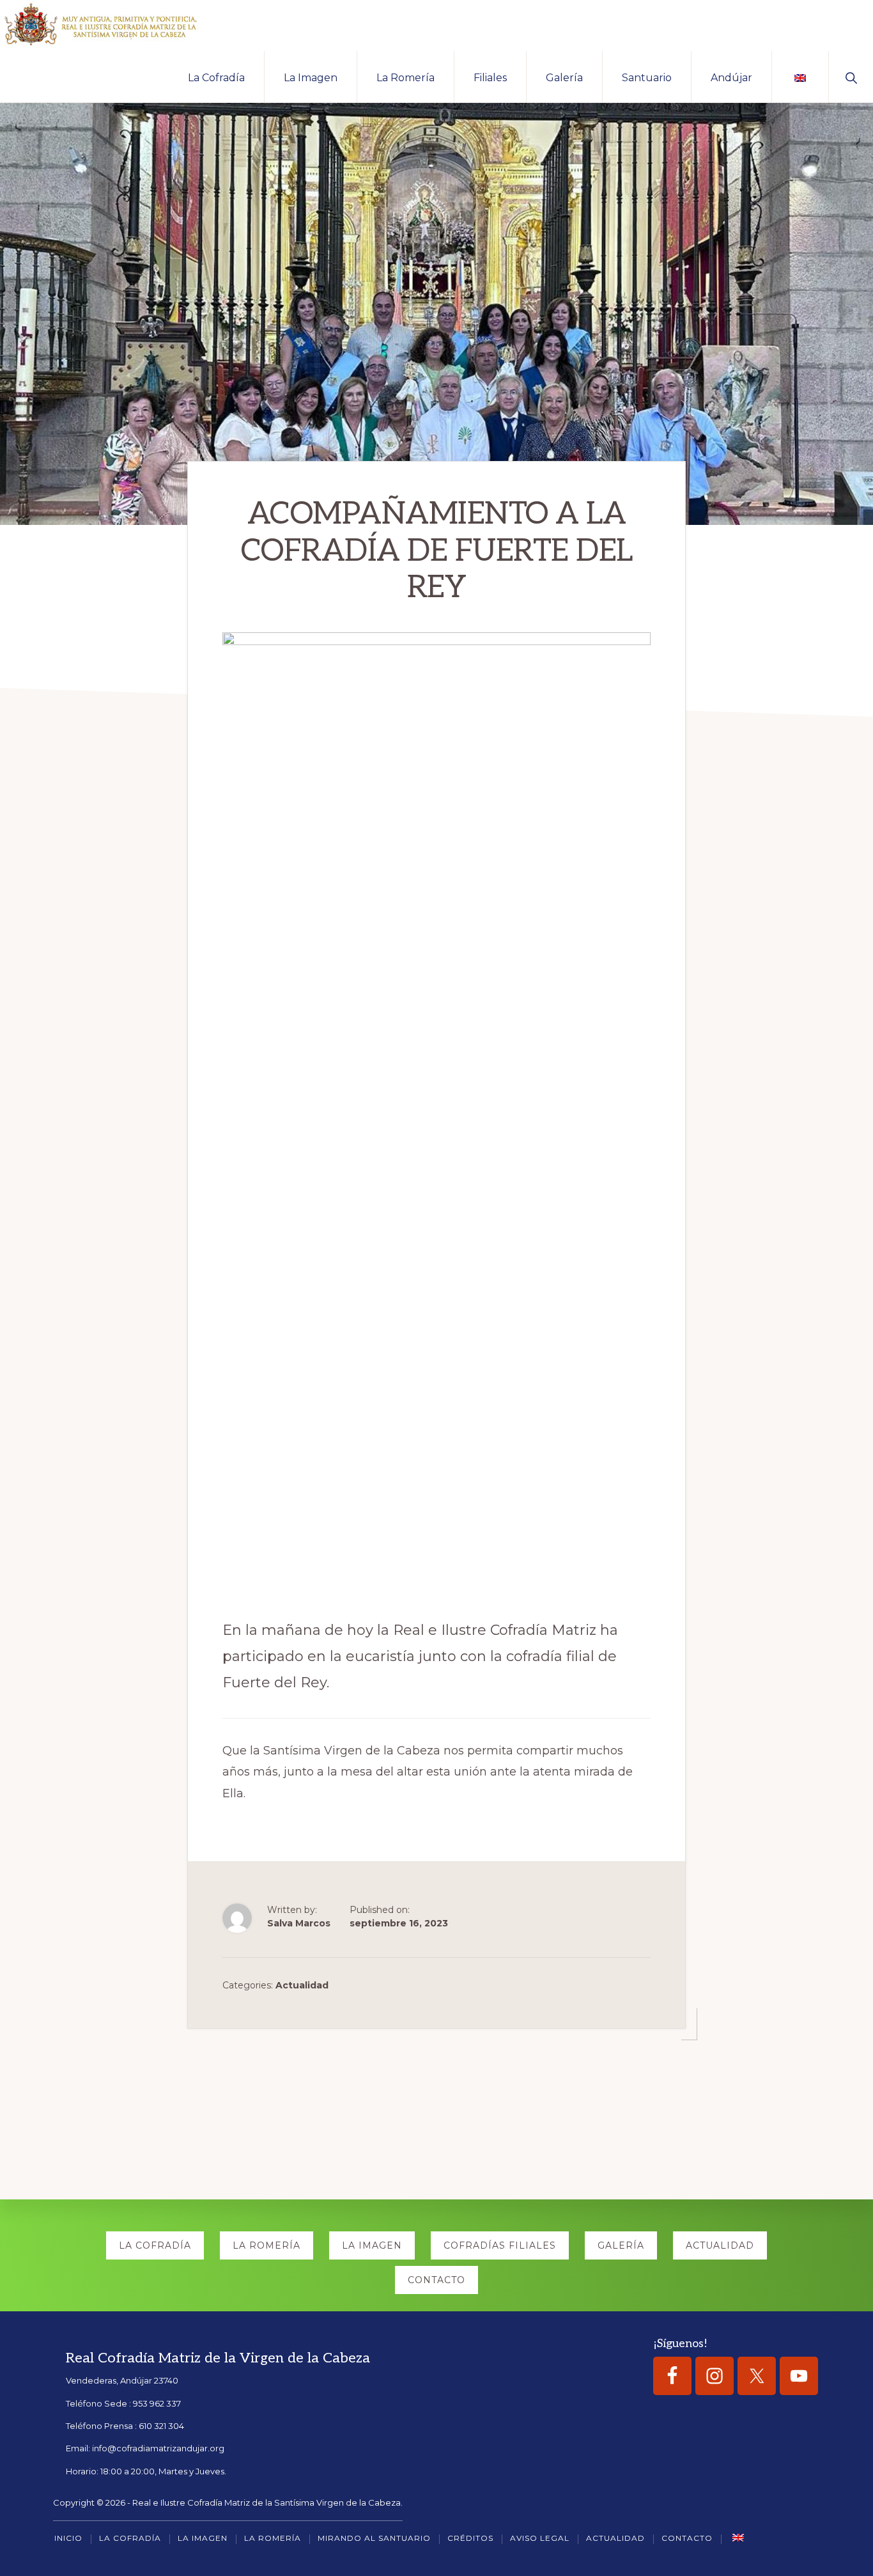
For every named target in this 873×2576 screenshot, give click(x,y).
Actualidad (302, 1985)
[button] (851, 77)
